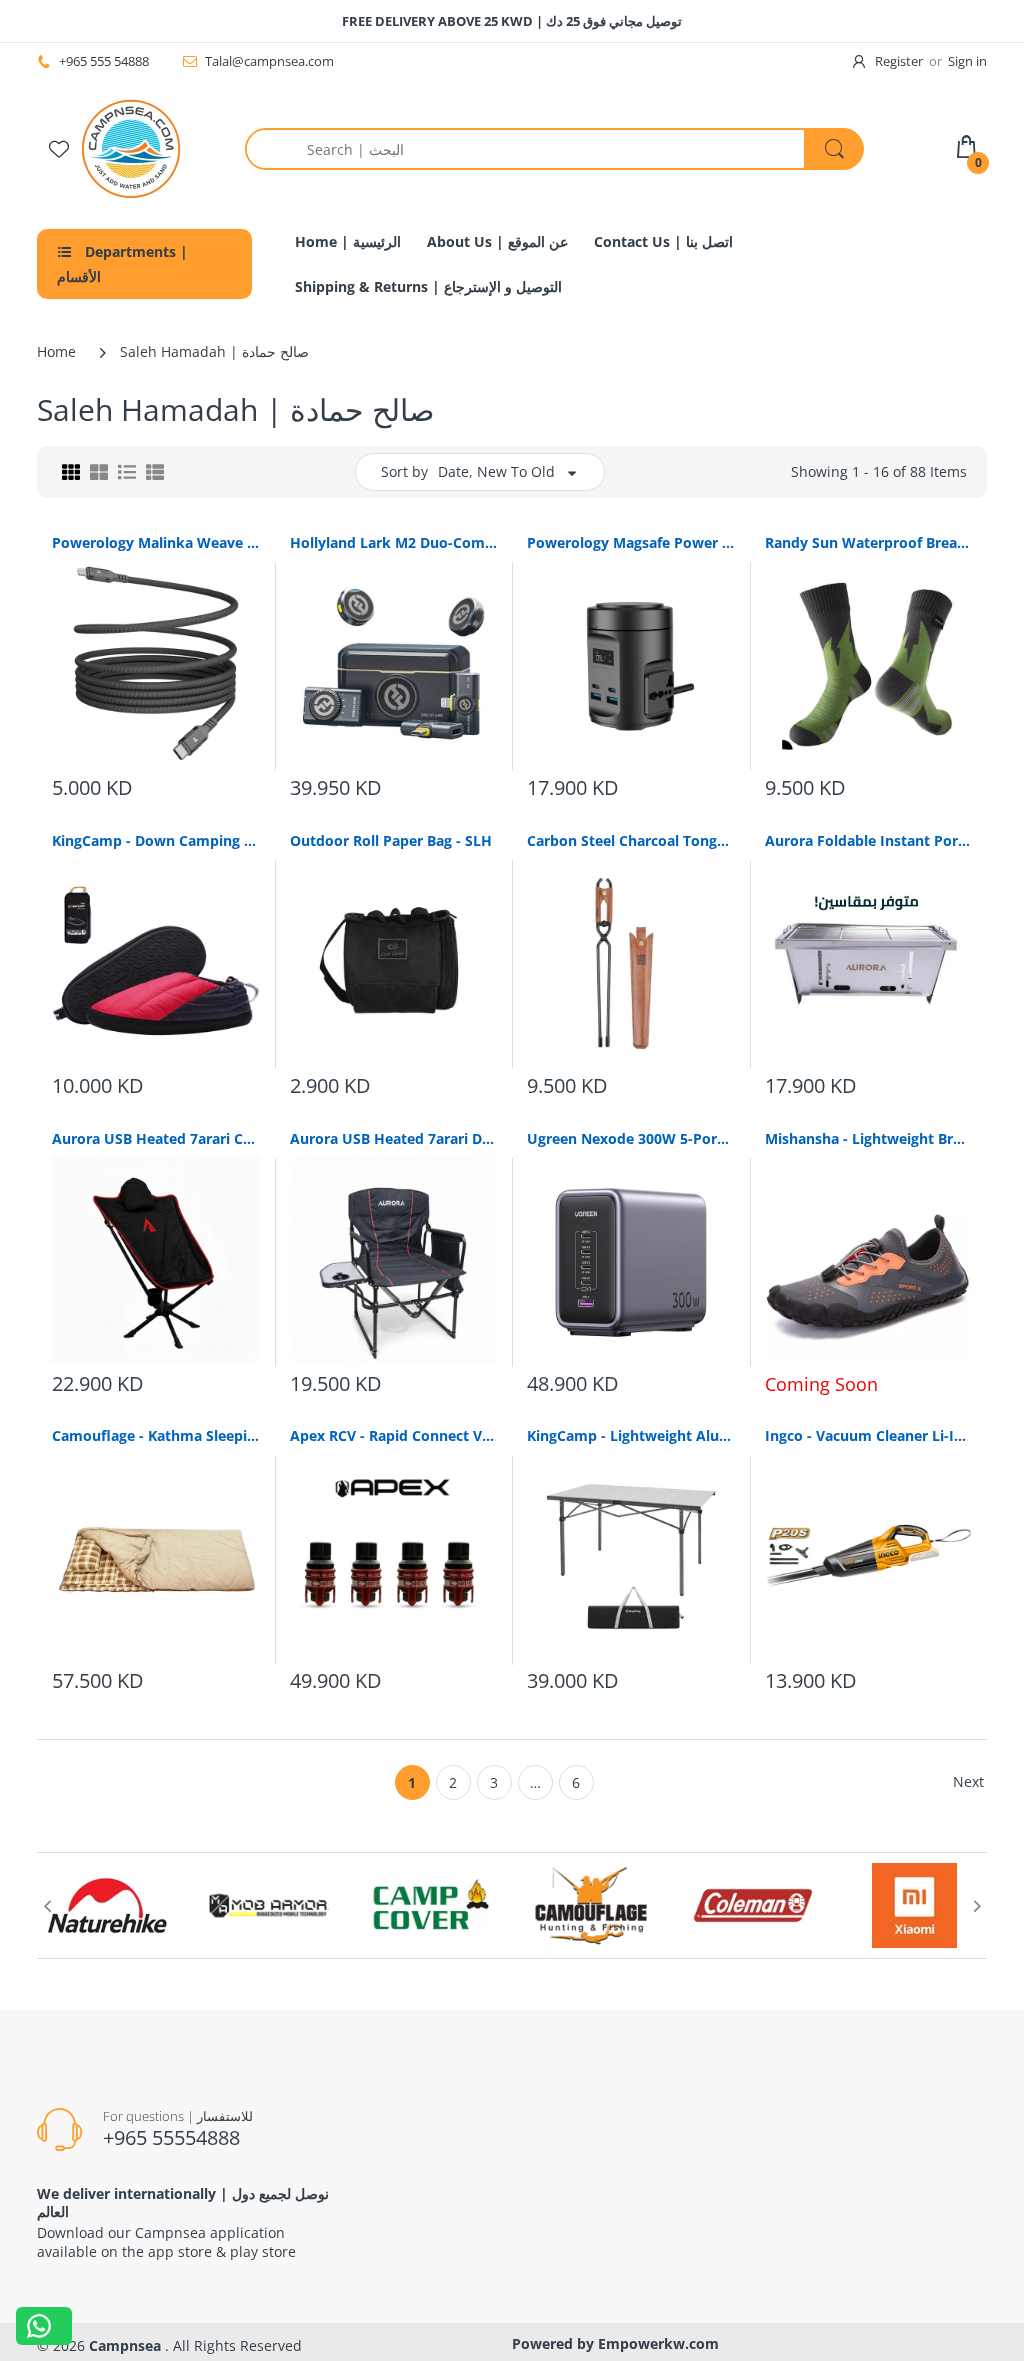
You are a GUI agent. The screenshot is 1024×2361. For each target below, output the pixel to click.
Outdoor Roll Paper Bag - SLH (391, 840)
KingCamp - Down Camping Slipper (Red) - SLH (156, 840)
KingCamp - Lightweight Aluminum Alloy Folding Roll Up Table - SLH (631, 1435)
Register (899, 61)
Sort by (404, 471)
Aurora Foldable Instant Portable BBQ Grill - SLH (869, 840)
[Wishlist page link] (59, 149)
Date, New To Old (496, 471)
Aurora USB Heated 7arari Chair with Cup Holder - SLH (156, 1138)
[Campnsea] (131, 147)
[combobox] (554, 149)
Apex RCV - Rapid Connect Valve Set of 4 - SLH (394, 1435)
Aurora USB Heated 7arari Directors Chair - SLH (394, 1138)
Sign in (967, 61)
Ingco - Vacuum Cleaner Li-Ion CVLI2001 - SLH (869, 1435)
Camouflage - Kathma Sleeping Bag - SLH (156, 1435)
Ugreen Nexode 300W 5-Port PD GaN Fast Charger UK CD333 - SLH (631, 1138)
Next (968, 1781)
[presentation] (47, 1906)
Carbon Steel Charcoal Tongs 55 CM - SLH (631, 840)
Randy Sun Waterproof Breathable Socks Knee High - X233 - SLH (869, 542)
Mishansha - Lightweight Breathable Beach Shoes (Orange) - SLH (869, 1138)
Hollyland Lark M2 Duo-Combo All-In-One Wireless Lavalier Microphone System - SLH (394, 542)
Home (56, 351)
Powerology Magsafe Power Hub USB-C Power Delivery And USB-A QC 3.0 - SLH (631, 542)
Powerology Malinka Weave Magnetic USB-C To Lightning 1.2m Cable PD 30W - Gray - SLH (156, 542)
